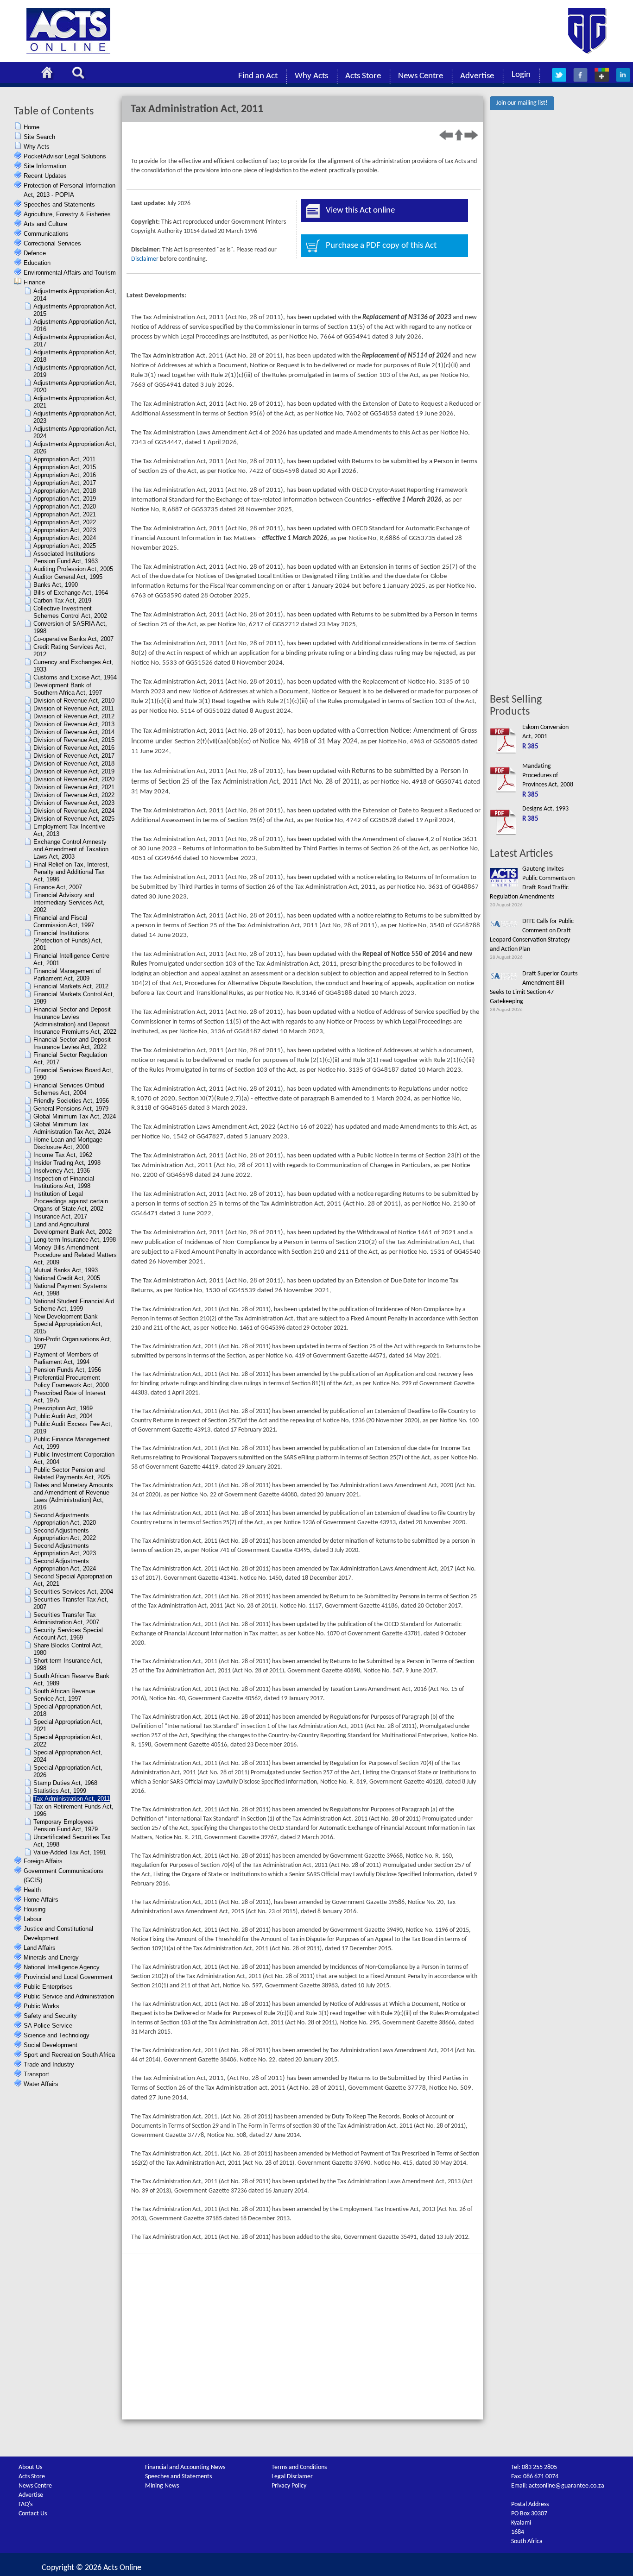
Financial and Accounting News (185, 2467)
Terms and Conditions (299, 2467)
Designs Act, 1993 (545, 809)
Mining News (162, 2486)
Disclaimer (145, 259)
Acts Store (363, 76)
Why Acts (311, 76)
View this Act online (360, 210)
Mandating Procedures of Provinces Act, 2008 (548, 776)
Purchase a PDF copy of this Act (381, 246)
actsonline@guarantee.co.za (567, 2486)
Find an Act (258, 76)
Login (521, 75)
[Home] (50, 74)
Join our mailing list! (522, 103)
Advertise (477, 76)
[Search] (81, 74)
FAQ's (25, 2504)
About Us (30, 2467)
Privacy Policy (289, 2486)
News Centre (421, 76)
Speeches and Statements (178, 2477)
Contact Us (33, 2514)
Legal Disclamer (292, 2477)
